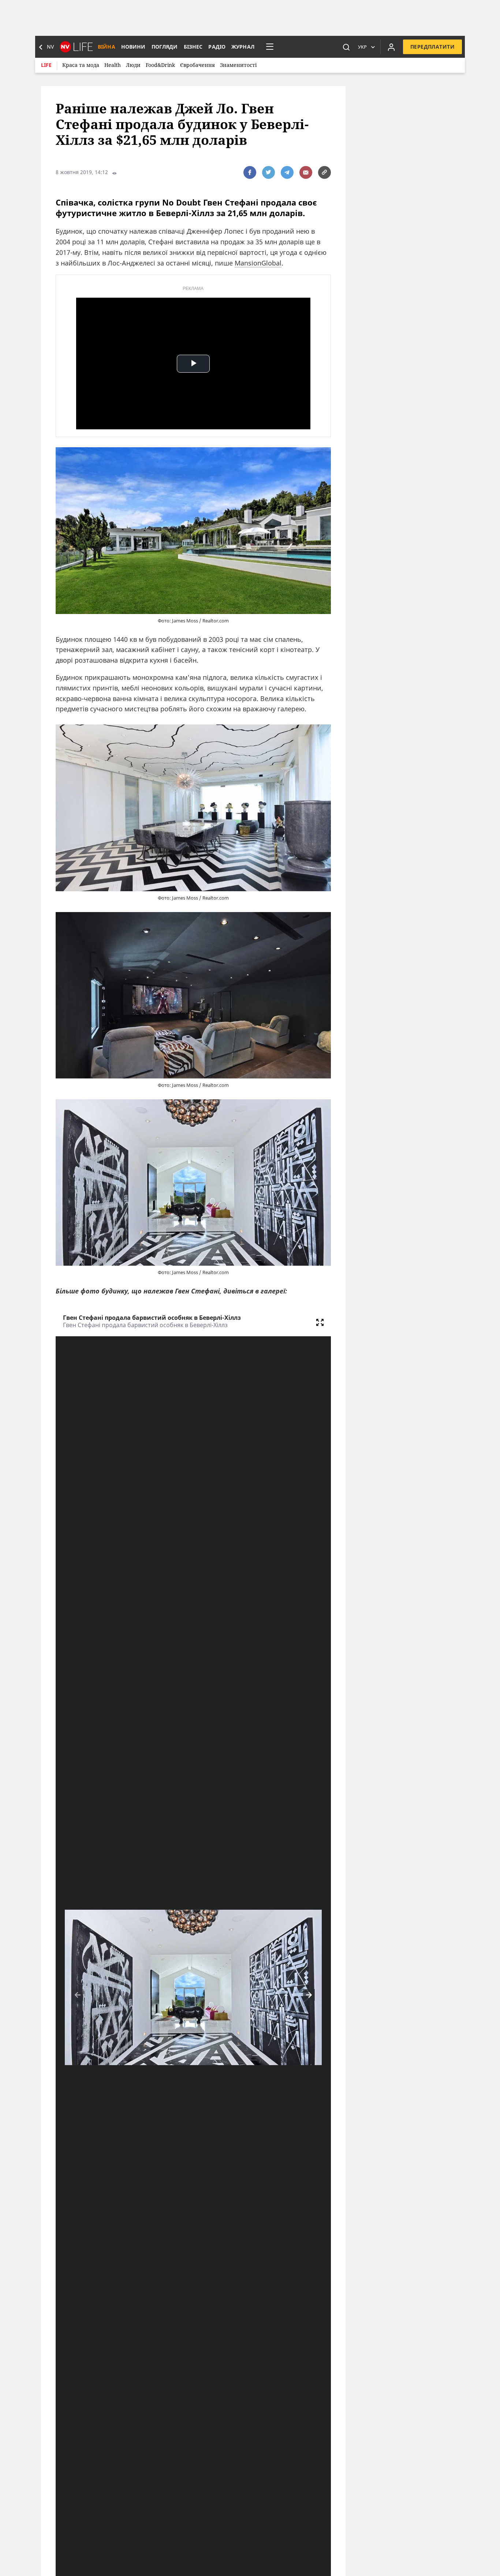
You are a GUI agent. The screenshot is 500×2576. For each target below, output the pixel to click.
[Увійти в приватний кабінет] (391, 47)
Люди (133, 65)
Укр (362, 47)
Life (46, 65)
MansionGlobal (258, 263)
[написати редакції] (306, 172)
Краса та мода (81, 65)
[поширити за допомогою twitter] (268, 172)
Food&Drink (160, 65)
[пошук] (346, 47)
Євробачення (197, 65)
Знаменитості (238, 65)
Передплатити (432, 47)
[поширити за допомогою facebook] (250, 172)
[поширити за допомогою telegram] (287, 172)
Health (113, 65)
